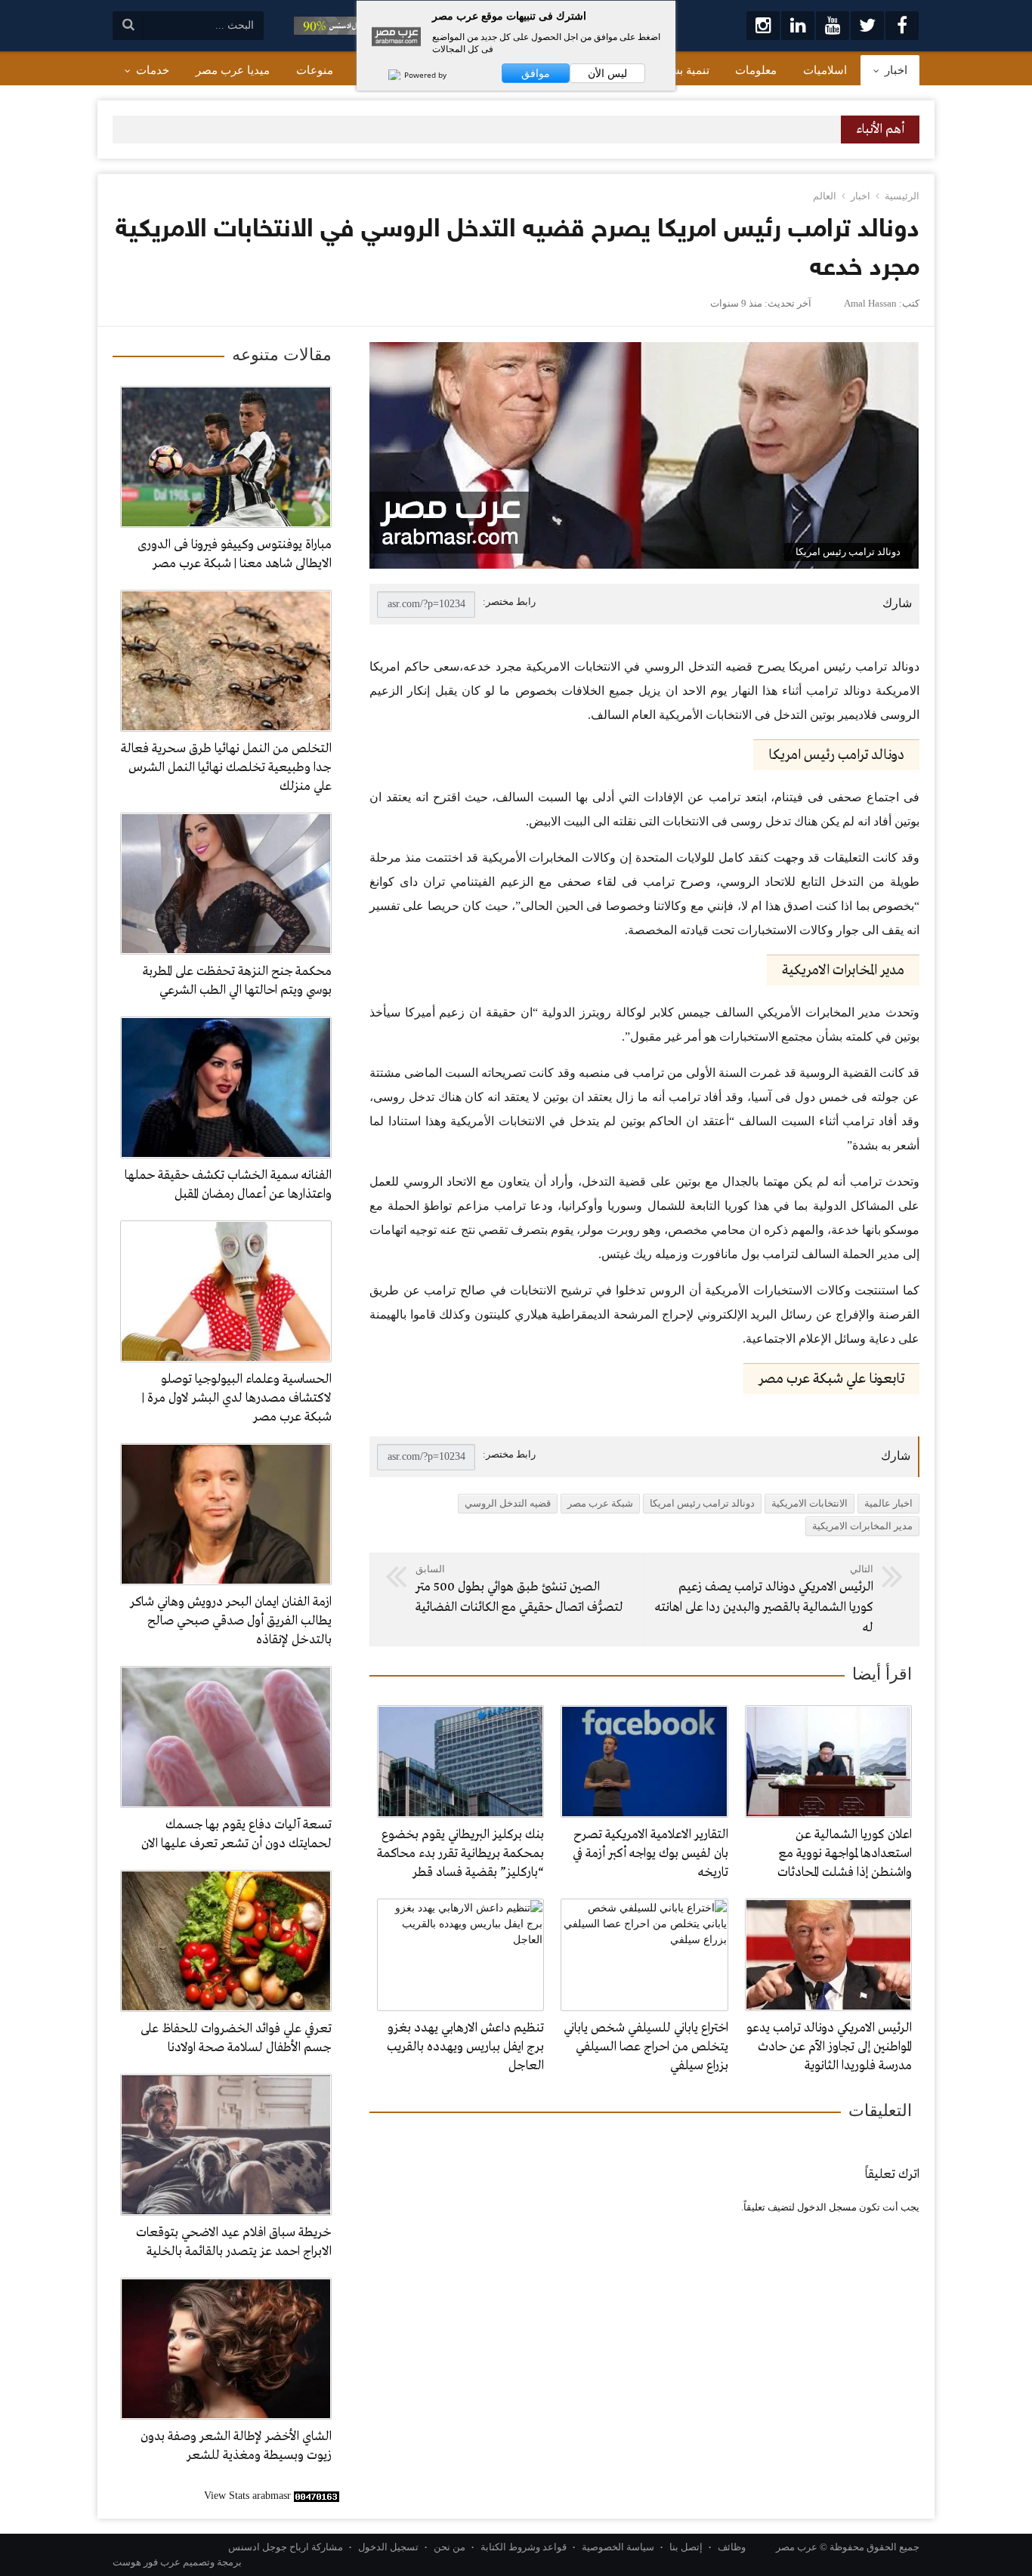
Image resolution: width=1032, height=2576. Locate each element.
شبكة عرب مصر (600, 1503)
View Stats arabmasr (247, 2496)
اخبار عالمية (888, 1503)
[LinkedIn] (798, 26)
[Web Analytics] (317, 2496)
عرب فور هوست (147, 2562)
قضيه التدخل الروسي (508, 1503)
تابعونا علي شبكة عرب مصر (831, 1379)
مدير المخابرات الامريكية (862, 1526)
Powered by (424, 75)
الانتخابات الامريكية (810, 1503)
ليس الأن (607, 73)
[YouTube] (833, 26)
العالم (825, 196)
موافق (536, 73)
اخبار (861, 196)
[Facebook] (902, 26)
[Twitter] (867, 26)
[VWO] (387, 75)
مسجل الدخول (827, 2207)
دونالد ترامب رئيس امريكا (702, 1503)
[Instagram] (763, 26)
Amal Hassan (870, 303)
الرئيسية (902, 196)
